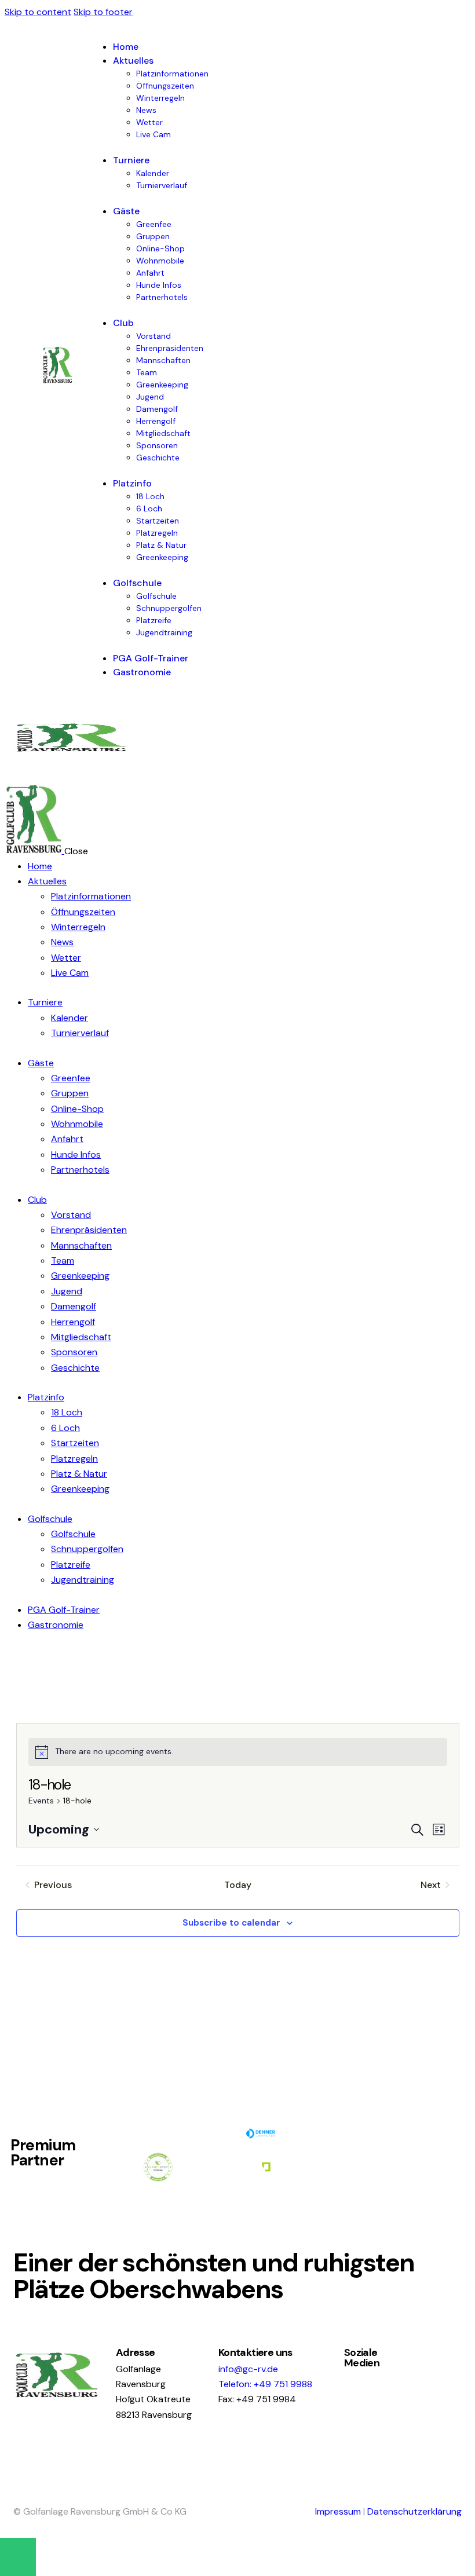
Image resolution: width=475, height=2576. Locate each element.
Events (41, 1801)
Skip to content (38, 12)
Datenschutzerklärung (414, 2511)
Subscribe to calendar (231, 1923)
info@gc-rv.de (248, 2369)
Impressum (338, 2511)
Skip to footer (103, 12)
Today (238, 1885)
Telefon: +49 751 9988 (265, 2384)
